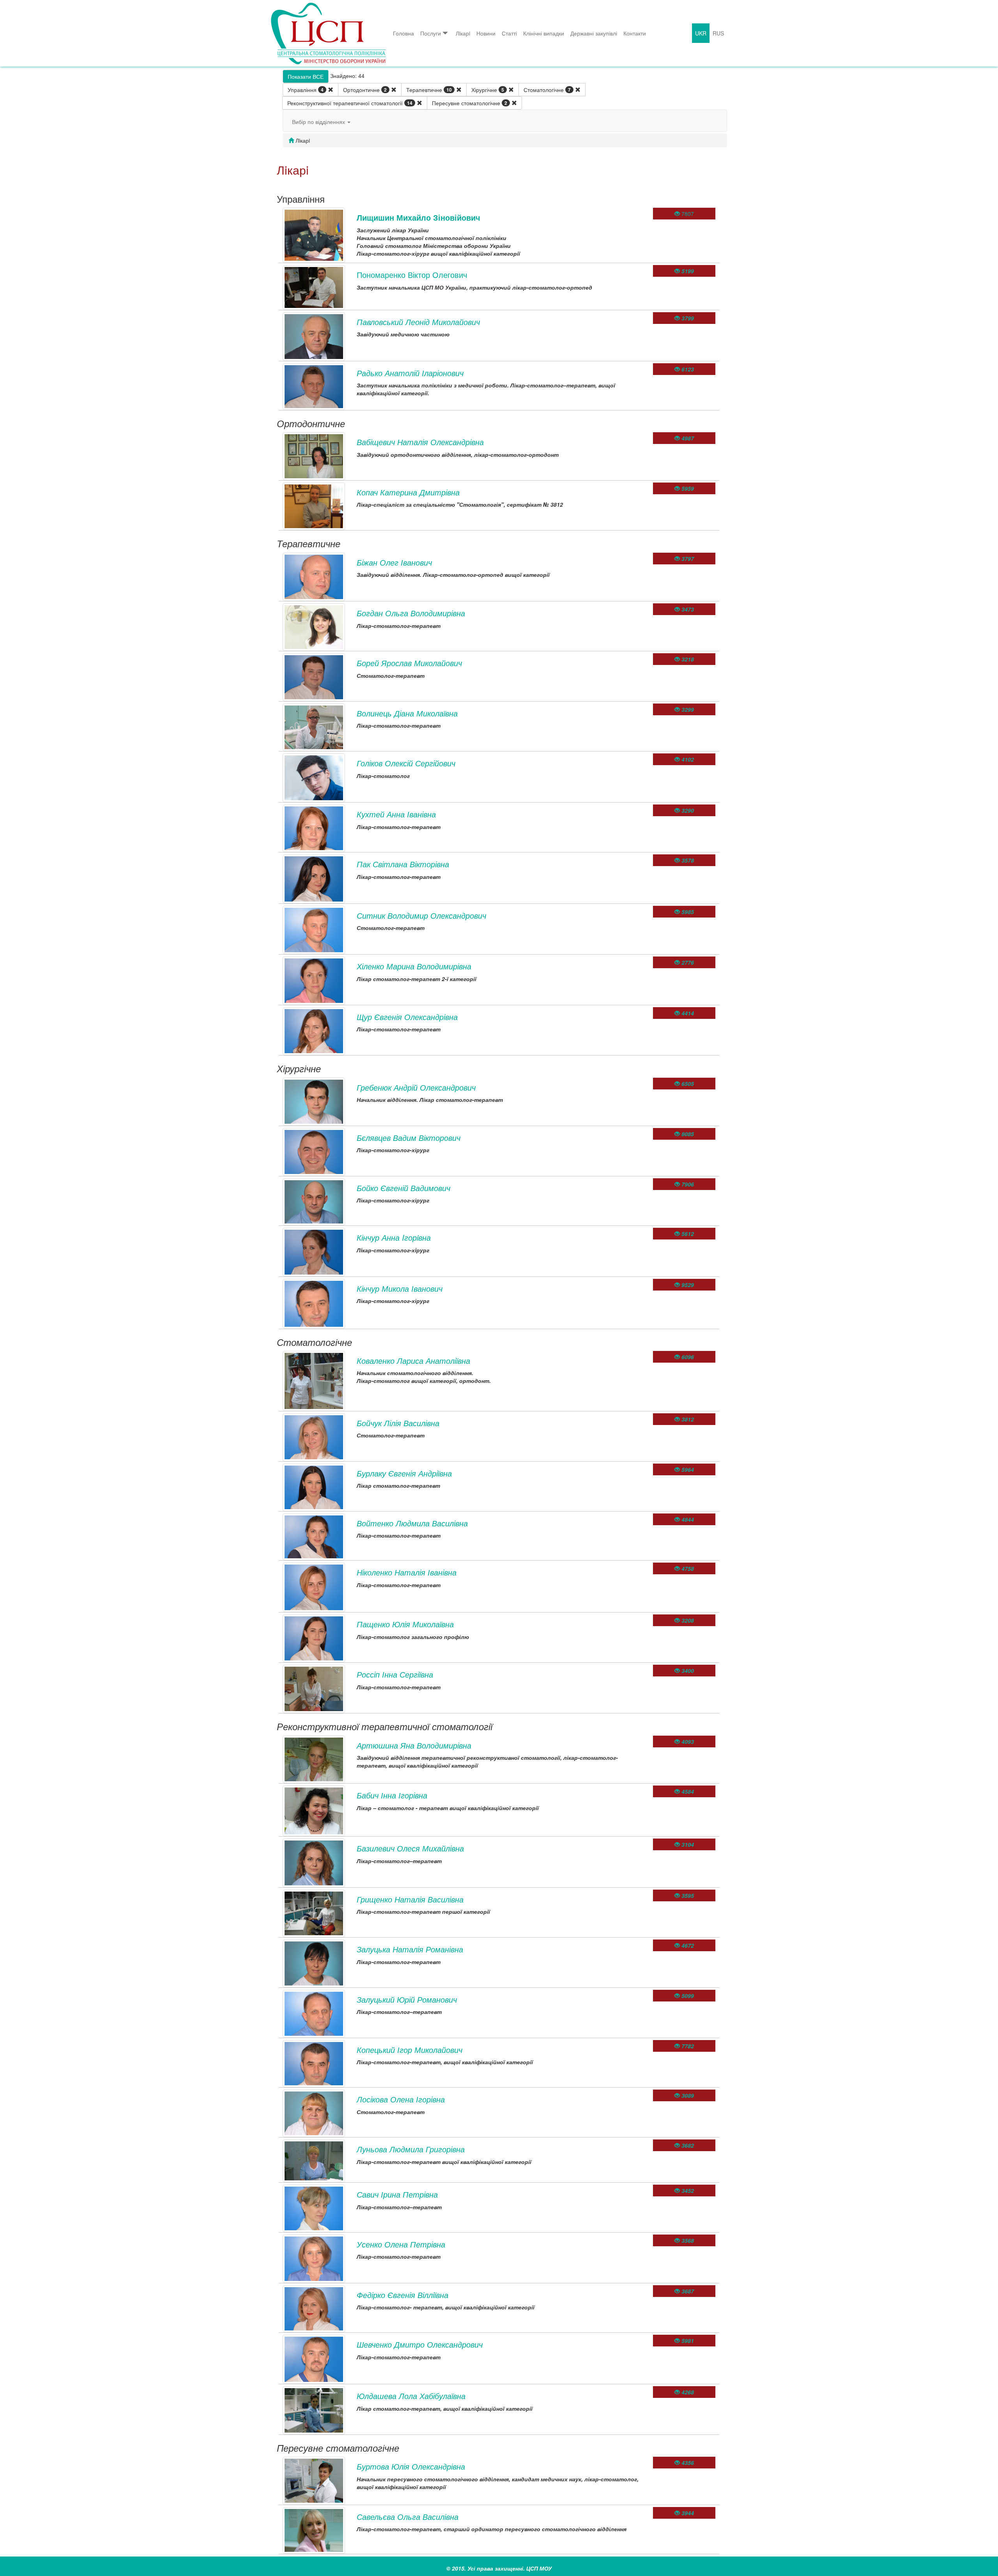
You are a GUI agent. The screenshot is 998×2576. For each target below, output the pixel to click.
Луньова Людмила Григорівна (411, 2149)
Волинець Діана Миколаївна (407, 713)
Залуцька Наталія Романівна (410, 1949)
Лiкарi (463, 33)
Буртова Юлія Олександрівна (411, 2466)
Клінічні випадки (544, 33)
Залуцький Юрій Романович (407, 1999)
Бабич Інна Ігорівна (392, 1795)
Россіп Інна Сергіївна (395, 1674)
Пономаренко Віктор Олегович (412, 275)
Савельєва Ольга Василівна (408, 2517)
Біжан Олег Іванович (394, 562)
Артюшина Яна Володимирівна (414, 1745)
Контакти (635, 33)
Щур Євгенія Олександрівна (407, 1017)
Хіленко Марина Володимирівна (414, 966)
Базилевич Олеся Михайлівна (410, 1848)
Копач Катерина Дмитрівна (408, 492)
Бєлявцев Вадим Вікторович (409, 1138)
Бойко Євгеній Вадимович (403, 1188)
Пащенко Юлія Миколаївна (405, 1624)
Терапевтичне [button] (429, 90)
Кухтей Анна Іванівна (396, 814)
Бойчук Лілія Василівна (398, 1423)
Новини (486, 33)
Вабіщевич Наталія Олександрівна (420, 442)
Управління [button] (306, 90)
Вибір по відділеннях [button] (319, 122)
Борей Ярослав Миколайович (409, 663)
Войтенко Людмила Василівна (412, 1523)
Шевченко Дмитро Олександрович (420, 2344)
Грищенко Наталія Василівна (410, 1899)
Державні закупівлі (594, 33)
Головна (403, 33)
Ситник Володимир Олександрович (421, 915)
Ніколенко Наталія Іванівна (407, 1572)
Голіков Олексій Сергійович (406, 763)
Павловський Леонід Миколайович (418, 322)
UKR (701, 33)
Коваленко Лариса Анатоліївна (413, 1360)
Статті (509, 33)
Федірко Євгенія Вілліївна (403, 2295)
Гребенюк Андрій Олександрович (416, 1087)
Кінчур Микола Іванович (400, 1288)
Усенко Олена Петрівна (401, 2244)
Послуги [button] (431, 33)
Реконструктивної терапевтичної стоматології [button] (350, 103)
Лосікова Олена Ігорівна (401, 2099)
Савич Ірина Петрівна (397, 2194)
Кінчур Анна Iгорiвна (394, 1237)
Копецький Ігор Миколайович (410, 2050)
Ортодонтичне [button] (365, 90)
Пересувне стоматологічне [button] (470, 103)
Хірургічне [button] (488, 90)
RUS (718, 33)
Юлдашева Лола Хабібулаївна (411, 2396)
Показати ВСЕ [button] (306, 76)
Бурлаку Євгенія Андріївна (404, 1473)
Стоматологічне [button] (547, 90)
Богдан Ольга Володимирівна (411, 613)
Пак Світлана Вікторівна (403, 864)
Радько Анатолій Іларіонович (410, 373)
